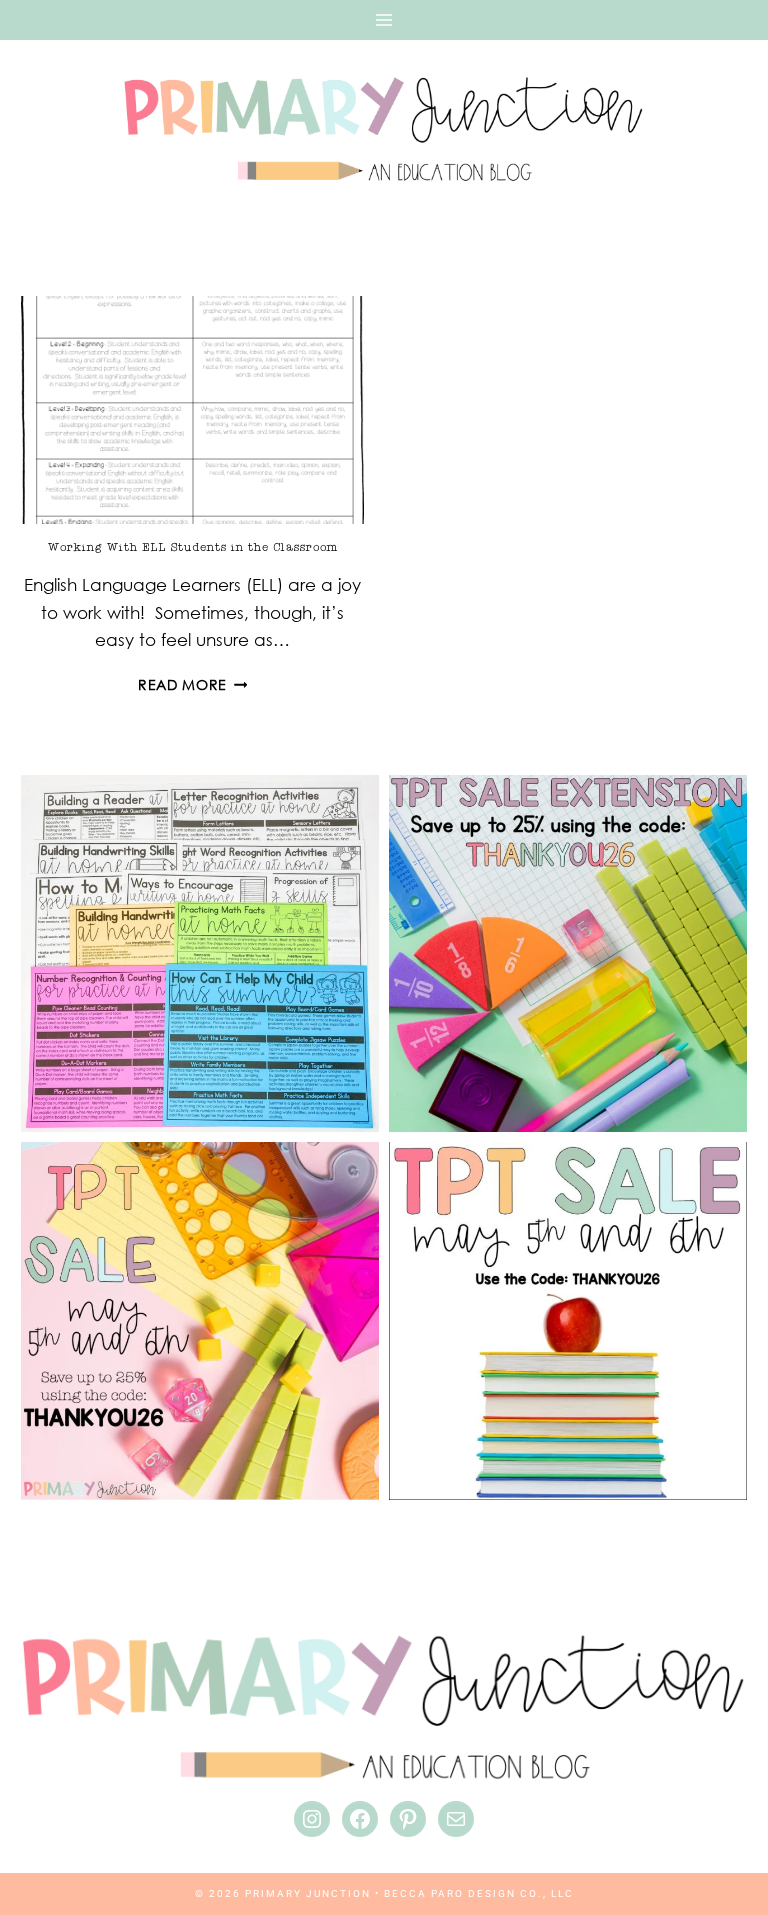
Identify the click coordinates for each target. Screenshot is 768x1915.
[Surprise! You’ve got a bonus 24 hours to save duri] (568, 954)
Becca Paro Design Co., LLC (479, 1893)
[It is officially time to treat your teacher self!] (568, 1321)
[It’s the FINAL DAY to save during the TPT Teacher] (200, 1321)
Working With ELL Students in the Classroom (193, 547)
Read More (193, 684)
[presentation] (192, 410)
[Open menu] (383, 20)
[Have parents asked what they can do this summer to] (200, 954)
